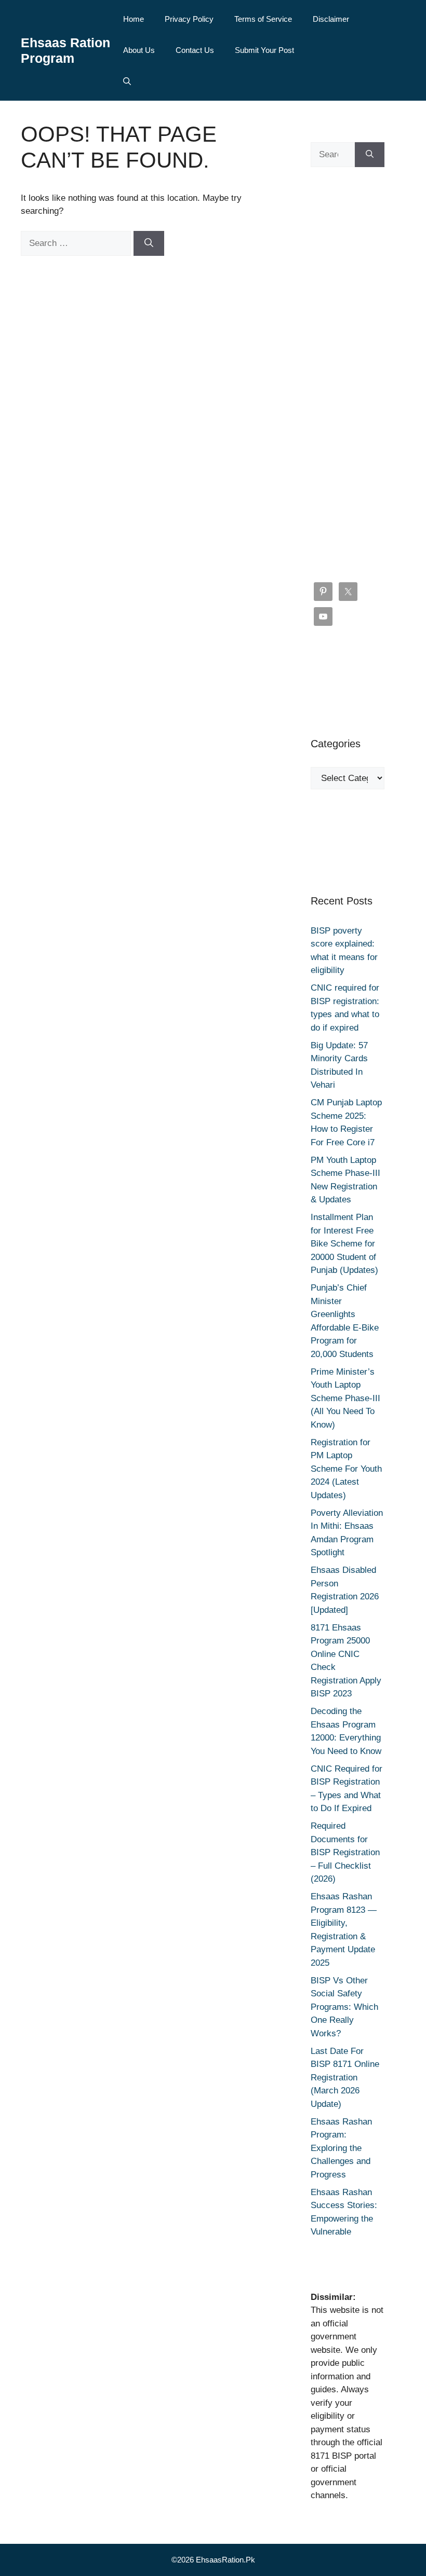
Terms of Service (263, 19)
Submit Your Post (264, 50)
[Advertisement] (348, 375)
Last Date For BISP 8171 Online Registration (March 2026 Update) (345, 2078)
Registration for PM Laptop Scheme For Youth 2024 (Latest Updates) (346, 1469)
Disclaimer (331, 19)
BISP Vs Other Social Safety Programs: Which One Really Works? (344, 2007)
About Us (139, 50)
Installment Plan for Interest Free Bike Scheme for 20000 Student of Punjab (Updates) (344, 1244)
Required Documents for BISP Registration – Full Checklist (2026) (345, 1852)
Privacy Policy (189, 19)
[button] (127, 81)
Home (134, 19)
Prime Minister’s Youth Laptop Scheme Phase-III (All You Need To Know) (345, 1398)
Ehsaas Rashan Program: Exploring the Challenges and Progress (341, 2148)
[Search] (149, 243)
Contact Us (195, 50)
